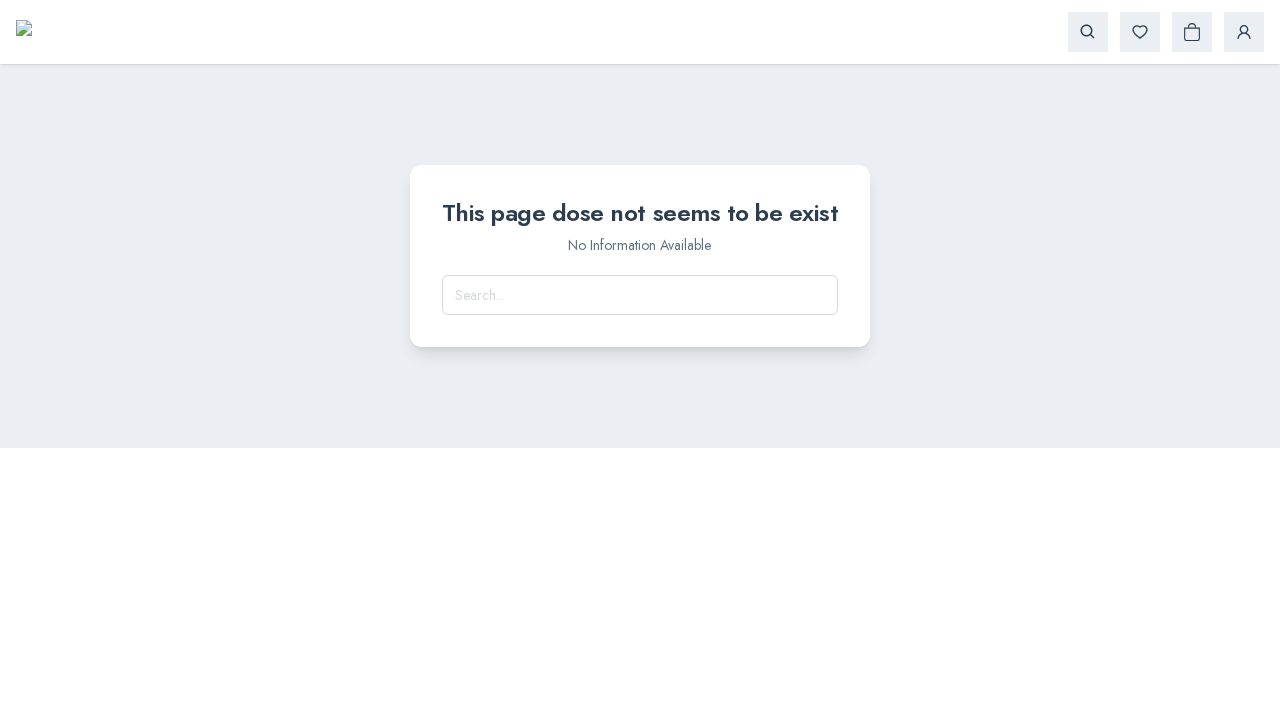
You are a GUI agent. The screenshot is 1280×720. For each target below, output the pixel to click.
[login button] (1244, 32)
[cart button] (1192, 32)
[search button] (1088, 32)
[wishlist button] (1140, 32)
